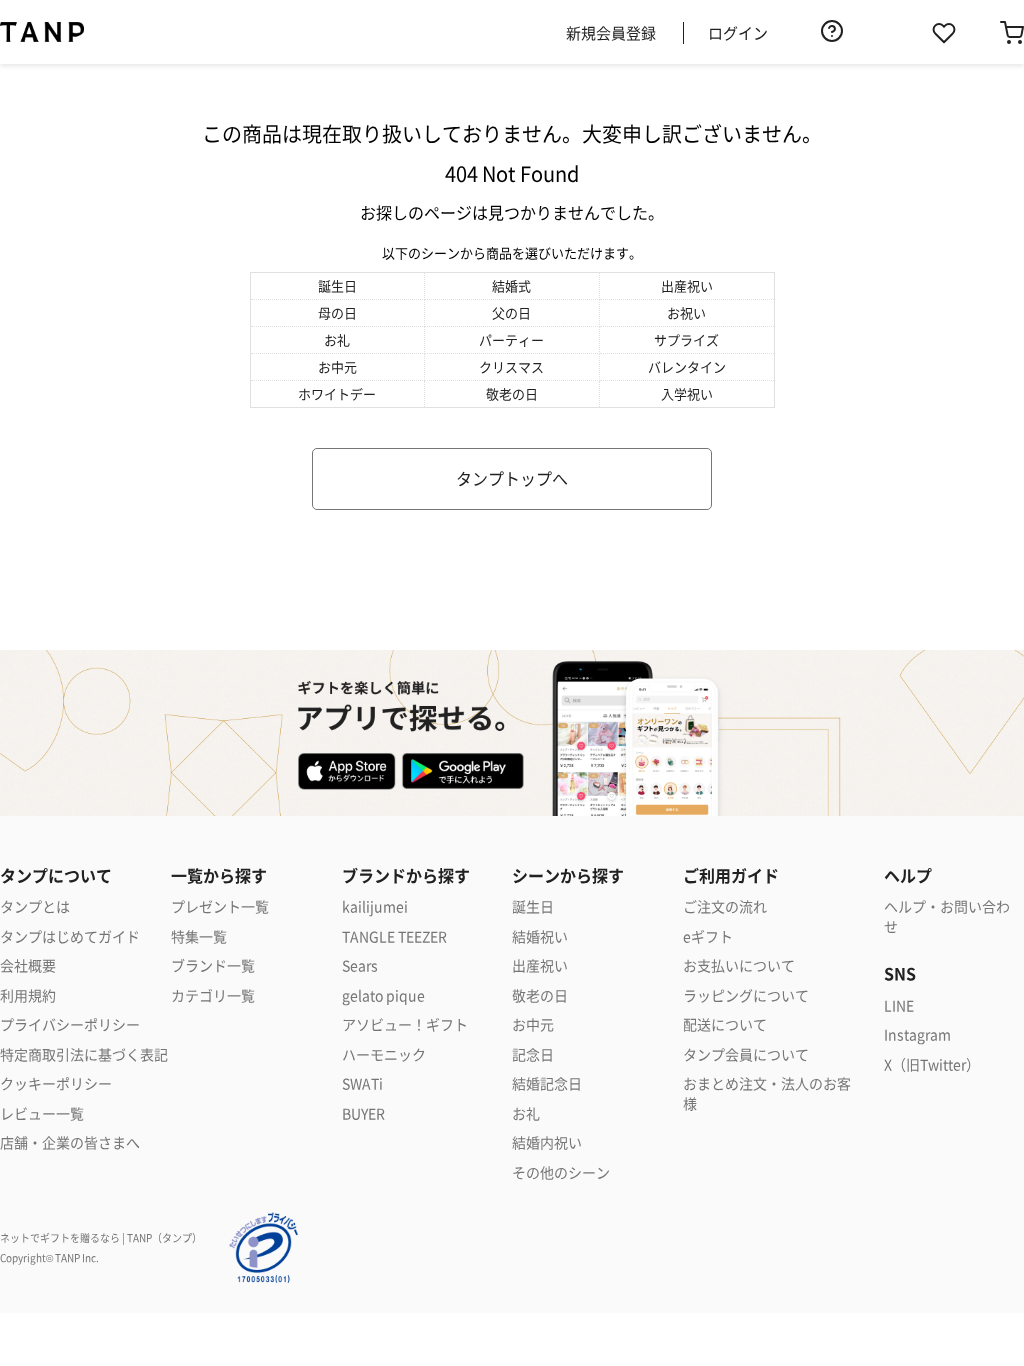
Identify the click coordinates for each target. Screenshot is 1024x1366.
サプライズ (686, 339)
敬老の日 (512, 393)
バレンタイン (687, 366)
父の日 (511, 312)
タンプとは (35, 906)
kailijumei (375, 906)
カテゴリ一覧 (213, 995)
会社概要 (28, 965)
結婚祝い (540, 936)
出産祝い (687, 285)
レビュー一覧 (42, 1113)
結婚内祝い (547, 1142)
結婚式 (511, 285)
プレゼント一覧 (220, 906)
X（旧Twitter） (932, 1064)
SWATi (362, 1083)
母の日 (337, 312)
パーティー (511, 339)
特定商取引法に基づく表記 (84, 1054)
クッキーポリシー (56, 1083)
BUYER (363, 1113)
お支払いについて (739, 965)
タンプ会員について (746, 1054)
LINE (899, 1005)
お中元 (337, 366)
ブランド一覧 (213, 965)
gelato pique (383, 995)
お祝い (686, 312)
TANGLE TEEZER (394, 936)
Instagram (917, 1034)
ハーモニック (384, 1054)
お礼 (337, 339)
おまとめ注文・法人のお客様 (767, 1093)
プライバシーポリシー (70, 1024)
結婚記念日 (547, 1083)
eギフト (708, 936)
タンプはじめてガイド (70, 936)
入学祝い (687, 393)
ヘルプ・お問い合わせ (947, 916)
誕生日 (337, 285)
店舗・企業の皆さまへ (70, 1142)
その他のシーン (561, 1172)
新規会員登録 (611, 32)
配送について (725, 1024)
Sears (360, 965)
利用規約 (28, 995)
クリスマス (511, 366)
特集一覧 (199, 936)
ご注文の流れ (725, 906)
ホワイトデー (337, 393)
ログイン (738, 32)
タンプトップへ (512, 478)
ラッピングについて (746, 995)
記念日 (533, 1054)
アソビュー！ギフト (405, 1024)
